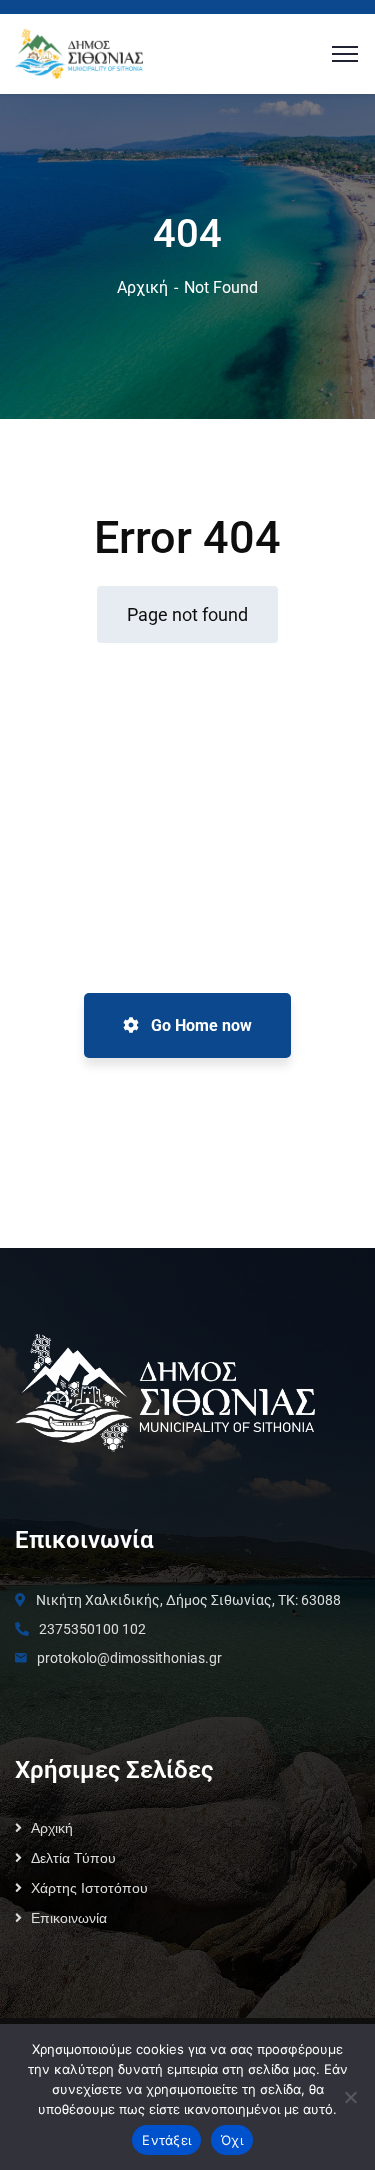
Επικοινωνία (69, 1918)
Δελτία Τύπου (73, 1858)
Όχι (232, 2140)
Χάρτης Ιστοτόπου (89, 1888)
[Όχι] (350, 2097)
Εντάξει (166, 2140)
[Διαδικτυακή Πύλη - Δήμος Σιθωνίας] (79, 52)
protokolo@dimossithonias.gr (129, 1658)
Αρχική (142, 287)
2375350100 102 (92, 1629)
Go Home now (199, 1025)
